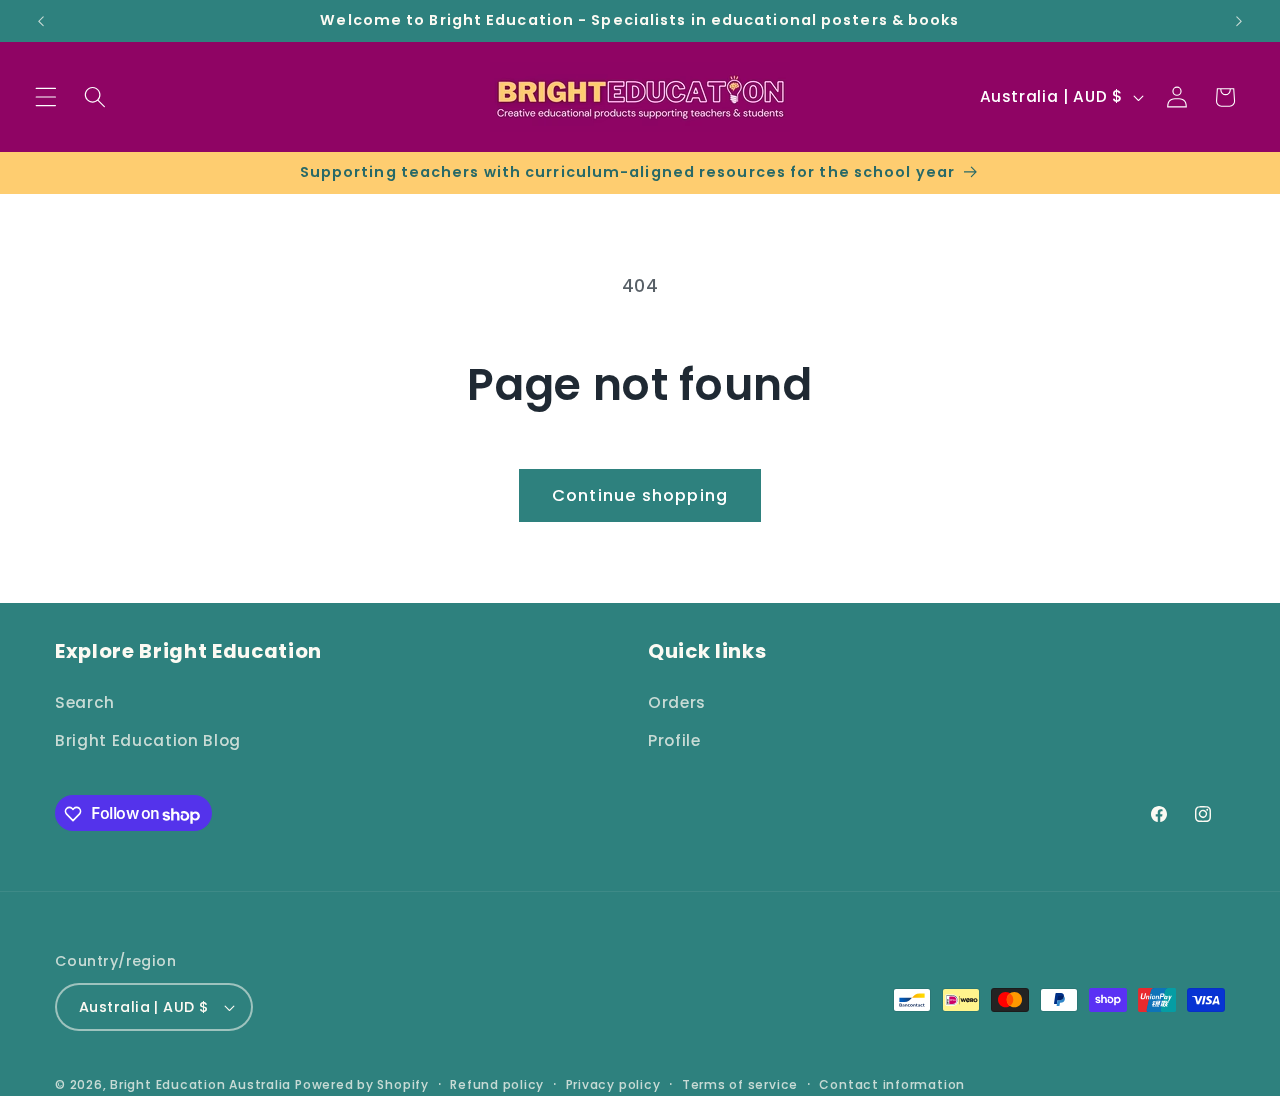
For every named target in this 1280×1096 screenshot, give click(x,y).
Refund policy (497, 1084)
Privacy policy (613, 1084)
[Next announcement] (1239, 21)
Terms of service (740, 1084)
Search (85, 701)
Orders (677, 701)
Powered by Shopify (362, 1084)
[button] (46, 97)
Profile (674, 739)
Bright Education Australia (200, 1084)
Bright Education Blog (148, 739)
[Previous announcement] (41, 21)
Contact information (892, 1084)
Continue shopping (640, 495)
